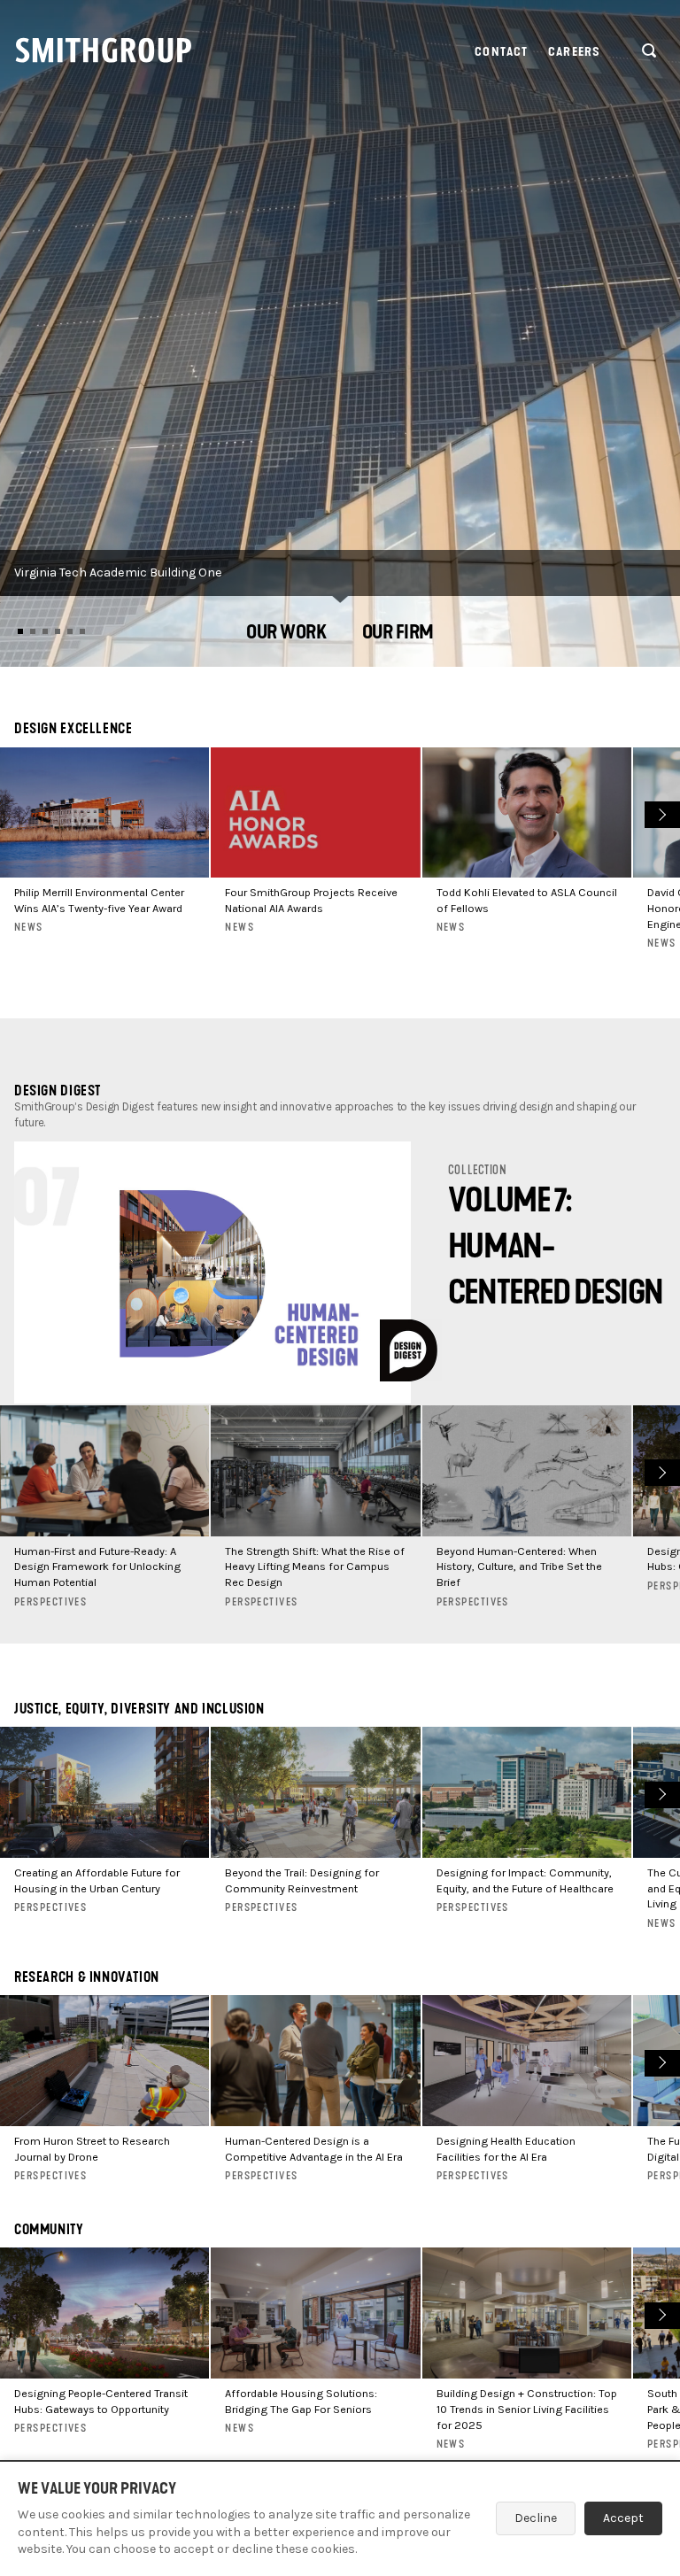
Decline (536, 2518)
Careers (574, 52)
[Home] (104, 50)
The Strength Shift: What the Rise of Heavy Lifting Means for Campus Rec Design (315, 1567)
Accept (623, 2518)
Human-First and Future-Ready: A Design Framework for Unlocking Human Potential (97, 1567)
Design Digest (58, 1091)
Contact (501, 52)
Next (660, 813)
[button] (286, 634)
